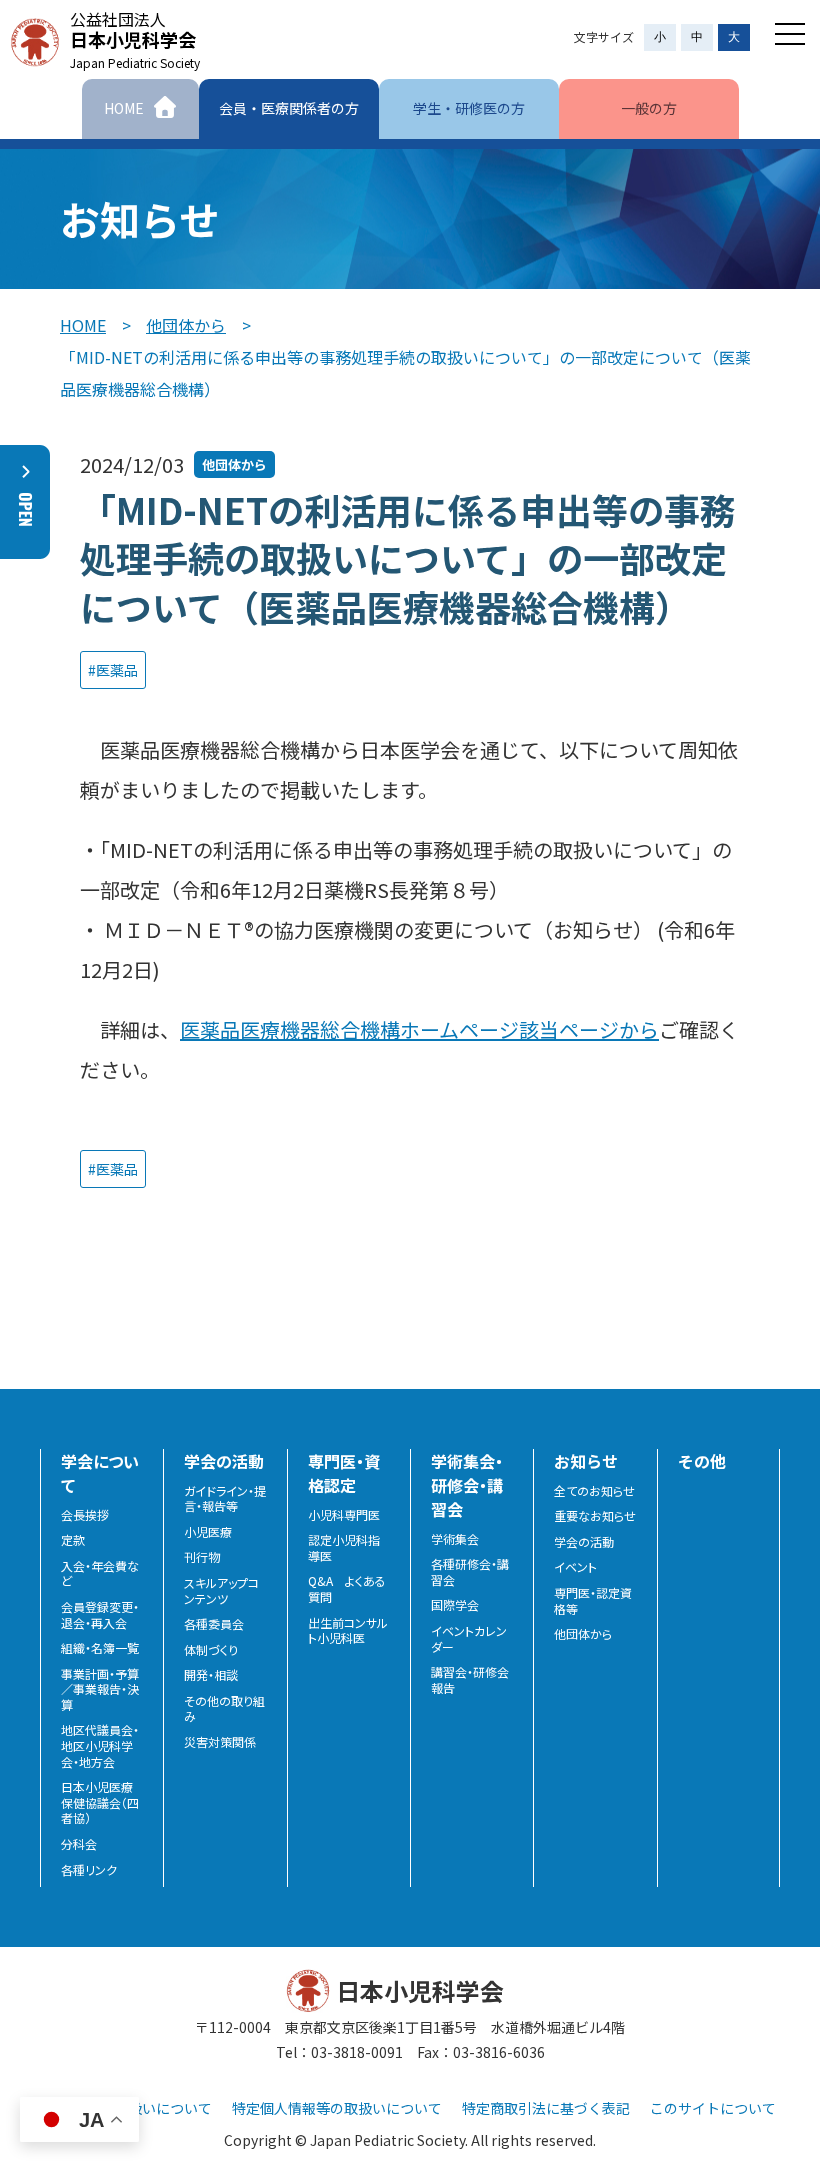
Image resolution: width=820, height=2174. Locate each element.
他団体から (186, 325)
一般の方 (649, 108)
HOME (83, 325)
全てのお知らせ (594, 1491)
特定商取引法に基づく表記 (546, 2108)
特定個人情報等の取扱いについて (337, 2108)
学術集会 (455, 1539)
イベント (575, 1567)
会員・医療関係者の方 (289, 108)
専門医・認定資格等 (593, 1600)
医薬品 (117, 670)
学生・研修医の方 (469, 108)
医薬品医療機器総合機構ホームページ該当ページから (419, 1029)
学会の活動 (584, 1542)
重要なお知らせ (595, 1516)
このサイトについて (713, 2108)
